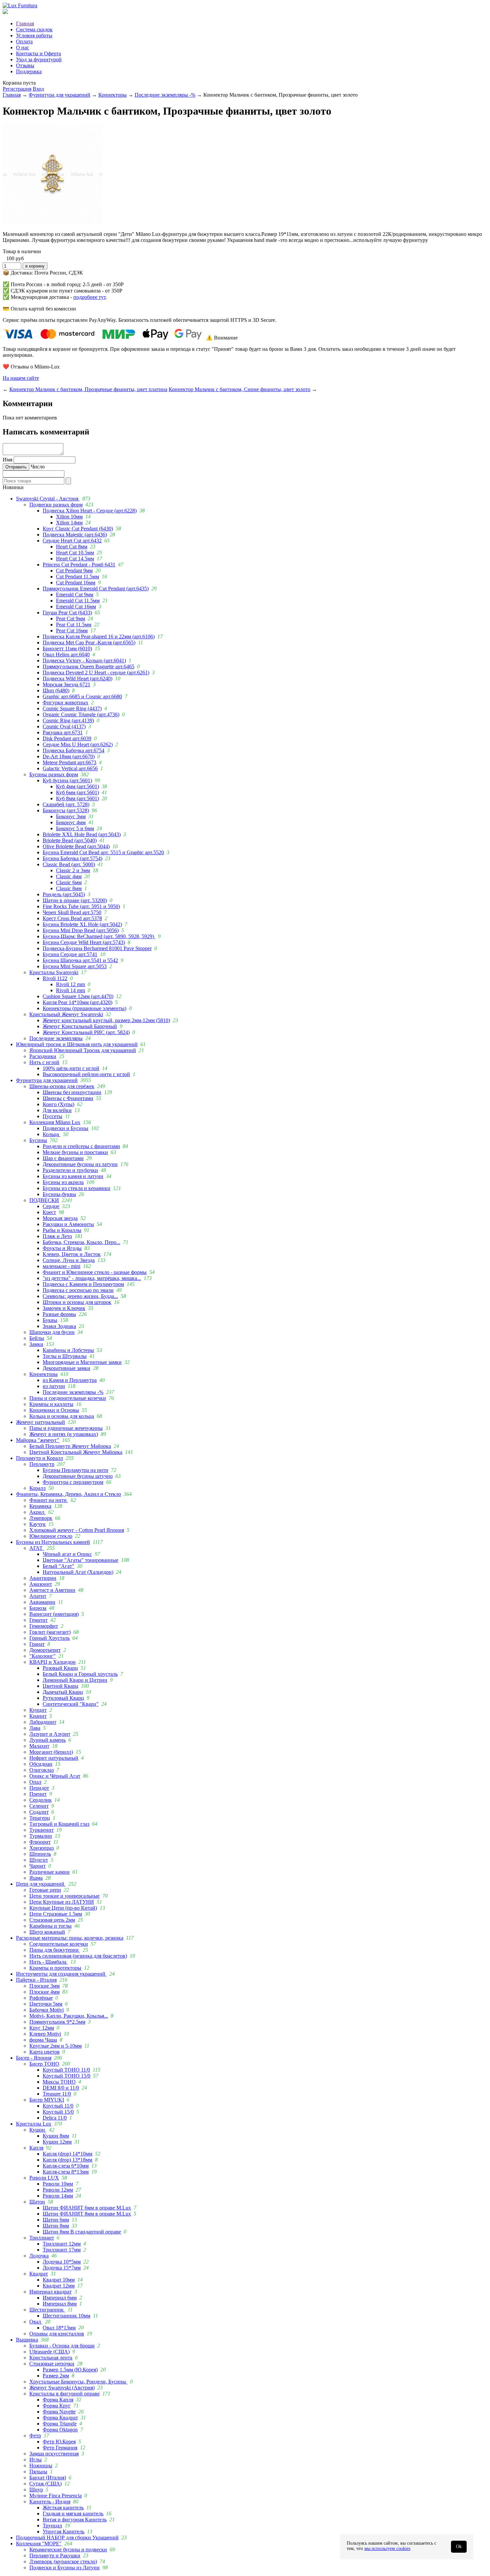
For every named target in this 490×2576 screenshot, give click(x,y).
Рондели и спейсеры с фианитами (81, 1146)
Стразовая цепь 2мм (52, 1920)
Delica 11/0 (55, 2118)
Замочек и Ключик (64, 1308)
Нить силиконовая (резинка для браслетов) (78, 1956)
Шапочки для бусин (52, 1332)
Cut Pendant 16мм (76, 583)
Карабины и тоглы (50, 1926)
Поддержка (29, 71)
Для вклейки (57, 1110)
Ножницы (41, 2466)
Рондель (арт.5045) (64, 894)
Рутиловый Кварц (63, 1698)
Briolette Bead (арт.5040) (70, 840)
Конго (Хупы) (58, 1104)
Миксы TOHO (59, 2082)
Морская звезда (60, 1218)
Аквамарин (42, 1602)
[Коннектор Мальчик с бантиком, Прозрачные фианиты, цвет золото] (53, 223)
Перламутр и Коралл (39, 1458)
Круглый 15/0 (58, 2112)
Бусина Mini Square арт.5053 (75, 966)
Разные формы (59, 1314)
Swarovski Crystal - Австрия (48, 499)
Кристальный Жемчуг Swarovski (66, 1014)
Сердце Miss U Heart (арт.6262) (78, 744)
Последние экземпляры (56, 1038)
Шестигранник (47, 2310)
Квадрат (39, 2274)
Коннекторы (112, 95)
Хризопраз (41, 1848)
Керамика (40, 1506)
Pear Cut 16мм (72, 631)
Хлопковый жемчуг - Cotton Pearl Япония (77, 1530)
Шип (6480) (56, 690)
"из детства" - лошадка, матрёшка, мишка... (92, 1278)
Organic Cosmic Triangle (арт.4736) (81, 714)
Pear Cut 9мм (70, 619)
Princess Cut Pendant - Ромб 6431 (79, 565)
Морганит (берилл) (51, 1752)
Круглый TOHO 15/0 (66, 2076)
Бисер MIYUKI (47, 2100)
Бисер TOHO (44, 2064)
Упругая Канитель (63, 2532)
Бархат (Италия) (48, 2478)
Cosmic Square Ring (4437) (72, 708)
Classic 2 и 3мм (73, 870)
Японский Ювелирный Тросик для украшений (83, 1050)
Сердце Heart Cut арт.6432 (72, 541)
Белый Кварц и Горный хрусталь (80, 1674)
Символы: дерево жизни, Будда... (80, 1296)
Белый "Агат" (58, 1566)
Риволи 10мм (58, 2184)
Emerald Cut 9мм (75, 595)
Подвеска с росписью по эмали (78, 1290)
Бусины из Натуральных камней (53, 1542)
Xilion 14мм (69, 523)
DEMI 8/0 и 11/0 (61, 2088)
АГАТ (37, 1548)
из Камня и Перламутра (70, 1380)
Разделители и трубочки (70, 1170)
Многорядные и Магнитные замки (82, 1362)
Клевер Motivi (45, 2034)
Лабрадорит (43, 1722)
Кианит (38, 1716)
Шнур (36, 2490)
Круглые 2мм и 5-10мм (55, 2046)
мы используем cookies (387, 2549)
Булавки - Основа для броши (62, 2346)
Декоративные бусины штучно (78, 1476)
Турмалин (41, 1836)
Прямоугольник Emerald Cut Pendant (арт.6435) (96, 589)
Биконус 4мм (71, 822)
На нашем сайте (21, 378)
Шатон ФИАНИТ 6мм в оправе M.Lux (87, 2208)
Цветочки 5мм (46, 2004)
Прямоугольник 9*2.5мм (57, 2022)
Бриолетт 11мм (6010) (67, 648)
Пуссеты (52, 1116)
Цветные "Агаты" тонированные (80, 1560)
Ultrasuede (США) (49, 2352)
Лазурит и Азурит (50, 1734)
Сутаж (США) (45, 2484)
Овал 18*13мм (59, 2328)
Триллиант (42, 2238)
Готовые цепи (45, 1890)
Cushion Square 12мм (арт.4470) (78, 996)
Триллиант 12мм (62, 2244)
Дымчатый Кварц (63, 1692)
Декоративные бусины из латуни (80, 1164)
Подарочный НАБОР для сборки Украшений (67, 2538)
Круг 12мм (42, 2028)
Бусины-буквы (59, 1194)
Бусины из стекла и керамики (76, 1188)
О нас (22, 47)
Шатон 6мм (56, 2220)
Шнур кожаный (47, 1932)
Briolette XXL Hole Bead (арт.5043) (82, 834)
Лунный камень (47, 1740)
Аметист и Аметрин (52, 1590)
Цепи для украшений (41, 1884)
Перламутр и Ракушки (55, 2556)
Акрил (37, 1512)
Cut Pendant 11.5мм (77, 577)
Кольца (51, 1134)
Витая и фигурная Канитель (75, 2520)
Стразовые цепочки (52, 2364)
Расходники (43, 1056)
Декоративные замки (66, 1368)
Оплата (24, 41)
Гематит (38, 1620)
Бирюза (38, 1608)
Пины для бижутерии (55, 1950)
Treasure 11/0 (57, 2094)
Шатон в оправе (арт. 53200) (75, 900)
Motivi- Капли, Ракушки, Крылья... (69, 2016)
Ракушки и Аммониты (68, 1224)
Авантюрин (43, 1578)
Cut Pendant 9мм (74, 571)
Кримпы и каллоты (51, 1404)
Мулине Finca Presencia (55, 2496)
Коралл (37, 1488)
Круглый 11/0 (58, 2106)
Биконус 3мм (71, 816)
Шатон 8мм (56, 2226)
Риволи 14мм (58, 2196)
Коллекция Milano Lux (55, 1122)
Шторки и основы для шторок (77, 1302)
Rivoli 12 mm (70, 984)
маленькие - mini (61, 1266)
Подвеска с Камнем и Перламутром (83, 1284)
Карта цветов (44, 2052)
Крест (49, 1212)
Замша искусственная (54, 2454)
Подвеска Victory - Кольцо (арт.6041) (84, 660)
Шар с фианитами (63, 1158)
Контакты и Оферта (38, 53)
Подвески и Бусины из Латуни (64, 2568)
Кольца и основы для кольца (62, 1416)
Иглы (35, 2460)
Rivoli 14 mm (70, 990)
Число (38, 467)
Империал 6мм (60, 2298)
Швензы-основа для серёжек (62, 1086)
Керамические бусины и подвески (68, 2550)
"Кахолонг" (42, 1656)
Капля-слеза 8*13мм (66, 2172)
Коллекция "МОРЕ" (39, 2544)
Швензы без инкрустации (72, 1092)
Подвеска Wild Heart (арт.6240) (77, 678)
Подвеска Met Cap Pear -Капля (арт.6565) (89, 643)
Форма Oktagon (60, 2430)
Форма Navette (59, 2412)
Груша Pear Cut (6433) (67, 613)
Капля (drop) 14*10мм (67, 2154)
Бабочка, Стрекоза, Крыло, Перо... (81, 1242)
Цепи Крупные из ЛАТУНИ (62, 1902)
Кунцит (38, 1710)
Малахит (39, 1746)
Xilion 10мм (69, 517)
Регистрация (17, 89)
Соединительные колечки (59, 1944)
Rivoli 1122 (55, 978)
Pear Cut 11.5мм (74, 625)
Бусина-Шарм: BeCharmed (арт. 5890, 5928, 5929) (99, 936)
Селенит (39, 1806)
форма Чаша (43, 2040)
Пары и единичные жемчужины (66, 1428)
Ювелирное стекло (51, 1536)
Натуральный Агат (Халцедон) (78, 1572)
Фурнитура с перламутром (73, 1482)
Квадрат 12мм (59, 2286)
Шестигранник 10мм (66, 2316)
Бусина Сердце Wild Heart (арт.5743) (84, 942)
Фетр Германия (60, 2448)
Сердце (51, 1206)
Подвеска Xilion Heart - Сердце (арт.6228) (90, 511)
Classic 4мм (69, 876)
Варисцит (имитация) (54, 1614)
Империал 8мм (60, 2304)
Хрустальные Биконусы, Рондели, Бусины (78, 2382)
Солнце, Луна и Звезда (69, 1260)
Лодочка (39, 2256)
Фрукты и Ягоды (62, 1248)
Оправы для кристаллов (57, 2334)
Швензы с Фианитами (68, 1098)
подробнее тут (89, 297)
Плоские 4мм (44, 1992)
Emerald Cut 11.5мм (78, 601)
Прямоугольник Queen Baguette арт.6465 (88, 666)
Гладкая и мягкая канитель (73, 2514)
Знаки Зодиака (59, 1326)
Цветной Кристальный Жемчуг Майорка (76, 1452)
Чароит (37, 1866)
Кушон (38, 2130)
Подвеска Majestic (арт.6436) (75, 535)
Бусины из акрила (63, 1182)
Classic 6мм (69, 882)
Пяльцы (38, 2472)
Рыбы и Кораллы (62, 1230)
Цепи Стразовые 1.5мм (56, 1914)
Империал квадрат (50, 2292)
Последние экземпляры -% (165, 95)
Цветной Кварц (60, 1686)
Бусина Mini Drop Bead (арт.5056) (81, 930)
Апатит (38, 1596)
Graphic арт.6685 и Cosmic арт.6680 (82, 696)
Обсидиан (41, 1764)
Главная (25, 23)
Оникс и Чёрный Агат (55, 1776)
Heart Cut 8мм (72, 547)
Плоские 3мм (44, 1986)
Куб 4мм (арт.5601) (77, 786)
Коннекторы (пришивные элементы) (84, 1008)
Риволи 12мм (58, 2190)
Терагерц (40, 1818)
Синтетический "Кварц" (71, 1704)
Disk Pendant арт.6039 (67, 738)
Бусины (38, 1140)
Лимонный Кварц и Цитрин (75, 1680)
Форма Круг (57, 2406)
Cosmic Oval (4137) (64, 726)
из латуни (54, 1386)
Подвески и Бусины (65, 1128)
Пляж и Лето (57, 1236)
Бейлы (37, 1338)
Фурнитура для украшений (59, 95)
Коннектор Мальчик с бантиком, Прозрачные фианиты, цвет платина (88, 389)
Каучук (37, 1524)
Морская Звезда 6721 (66, 684)
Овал (36, 2322)
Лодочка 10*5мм (62, 2262)
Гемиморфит (44, 1626)
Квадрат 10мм (59, 2280)
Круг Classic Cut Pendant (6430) (78, 529)
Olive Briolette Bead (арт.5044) (76, 846)
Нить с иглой (44, 1062)
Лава (35, 1728)
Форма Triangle (60, 2424)
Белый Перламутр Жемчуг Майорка (70, 1446)
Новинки (13, 487)
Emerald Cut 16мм (76, 607)
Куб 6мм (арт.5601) (77, 792)
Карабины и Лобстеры (68, 1350)
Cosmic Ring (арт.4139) (68, 720)
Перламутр (42, 1464)
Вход (38, 89)
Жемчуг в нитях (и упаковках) (64, 1434)
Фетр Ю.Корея (59, 2442)
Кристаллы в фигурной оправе (64, 2394)
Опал (35, 1782)
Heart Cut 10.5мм (75, 553)
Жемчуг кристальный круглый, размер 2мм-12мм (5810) (106, 1020)
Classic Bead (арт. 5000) (69, 864)
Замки (36, 1344)
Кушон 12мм (57, 2142)
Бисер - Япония (34, 2058)
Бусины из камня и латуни (73, 1176)
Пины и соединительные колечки (68, 1398)
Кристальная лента (51, 2358)
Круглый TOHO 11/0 (66, 2070)
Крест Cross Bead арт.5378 (72, 918)
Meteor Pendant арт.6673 (69, 762)
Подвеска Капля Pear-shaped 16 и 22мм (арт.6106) (99, 637)
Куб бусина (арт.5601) (67, 780)
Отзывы (25, 65)
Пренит (38, 1794)
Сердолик (40, 1800)
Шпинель (40, 1854)
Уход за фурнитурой (39, 59)
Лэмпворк (41, 1518)
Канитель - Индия (50, 2502)
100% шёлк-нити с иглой (71, 1068)
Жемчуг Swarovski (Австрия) (62, 2388)
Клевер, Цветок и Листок (72, 1254)
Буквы (50, 1320)
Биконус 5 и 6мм (75, 828)
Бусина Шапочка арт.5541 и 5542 (80, 960)
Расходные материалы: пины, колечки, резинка (70, 1938)
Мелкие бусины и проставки (75, 1152)
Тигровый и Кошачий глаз (59, 1824)
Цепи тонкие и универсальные (64, 1896)
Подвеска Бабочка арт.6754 (73, 750)
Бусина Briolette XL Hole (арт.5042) (82, 924)
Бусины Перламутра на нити (75, 1470)
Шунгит (39, 1860)
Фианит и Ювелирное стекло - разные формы (95, 1272)
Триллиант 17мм (62, 2250)
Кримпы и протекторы (55, 1968)
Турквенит (41, 1830)
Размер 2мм (56, 2376)
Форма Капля (58, 2400)
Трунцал (52, 2526)
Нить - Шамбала (48, 1962)
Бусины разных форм (54, 774)
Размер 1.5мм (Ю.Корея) (70, 2370)
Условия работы (34, 35)
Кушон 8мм (56, 2136)
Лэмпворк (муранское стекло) (63, 2562)
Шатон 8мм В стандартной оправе (82, 2232)
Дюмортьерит (45, 1650)
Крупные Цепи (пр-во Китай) (63, 1908)
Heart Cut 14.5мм (75, 559)
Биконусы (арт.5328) (66, 810)
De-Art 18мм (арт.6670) (69, 756)
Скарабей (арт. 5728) (66, 804)
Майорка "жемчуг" (38, 1440)
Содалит (39, 1812)
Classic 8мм (69, 888)
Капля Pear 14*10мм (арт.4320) (77, 1002)
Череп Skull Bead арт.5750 (72, 912)
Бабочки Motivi (46, 2010)
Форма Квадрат (60, 2418)
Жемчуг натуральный (40, 1422)
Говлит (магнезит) (50, 1632)
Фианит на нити (49, 1500)
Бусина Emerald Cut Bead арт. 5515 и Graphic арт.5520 (103, 852)
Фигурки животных (65, 702)
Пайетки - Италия (36, 1980)
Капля (36, 2148)
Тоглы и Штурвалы (65, 1356)
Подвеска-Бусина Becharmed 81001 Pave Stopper (97, 948)
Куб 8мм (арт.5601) (77, 798)
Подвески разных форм (56, 505)
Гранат (37, 1644)
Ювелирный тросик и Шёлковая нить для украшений (77, 1044)
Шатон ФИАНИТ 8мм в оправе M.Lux (87, 2214)
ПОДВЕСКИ (44, 1200)
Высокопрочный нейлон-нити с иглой (86, 1074)
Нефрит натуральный (54, 1758)
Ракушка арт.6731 (63, 732)
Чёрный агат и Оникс (67, 1554)
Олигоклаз (41, 1770)
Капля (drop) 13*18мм (67, 2160)
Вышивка (27, 2340)
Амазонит (41, 1584)
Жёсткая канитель (63, 2508)
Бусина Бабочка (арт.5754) (72, 858)
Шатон (37, 2202)
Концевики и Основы (54, 1410)
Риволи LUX (44, 2178)
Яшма (36, 1878)
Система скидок (34, 29)
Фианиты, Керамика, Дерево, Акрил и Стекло (68, 1494)
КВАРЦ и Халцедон (52, 1662)
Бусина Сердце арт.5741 (70, 954)
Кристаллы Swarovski (54, 972)
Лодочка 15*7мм (62, 2268)
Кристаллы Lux (34, 2124)
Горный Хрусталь (49, 1638)
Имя (7, 460)
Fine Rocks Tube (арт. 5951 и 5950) (81, 906)
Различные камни (49, 1872)
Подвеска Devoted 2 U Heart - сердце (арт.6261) (96, 672)
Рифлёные (41, 1998)
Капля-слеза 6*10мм (66, 2166)
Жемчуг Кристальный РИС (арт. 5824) (86, 1032)
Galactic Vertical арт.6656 (70, 768)
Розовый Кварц (60, 1668)
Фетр (35, 2436)
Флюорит (40, 1842)
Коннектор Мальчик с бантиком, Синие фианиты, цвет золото (239, 389)
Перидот (39, 1788)
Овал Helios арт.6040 (66, 654)
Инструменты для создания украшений (61, 1974)
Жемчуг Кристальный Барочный (80, 1026)
